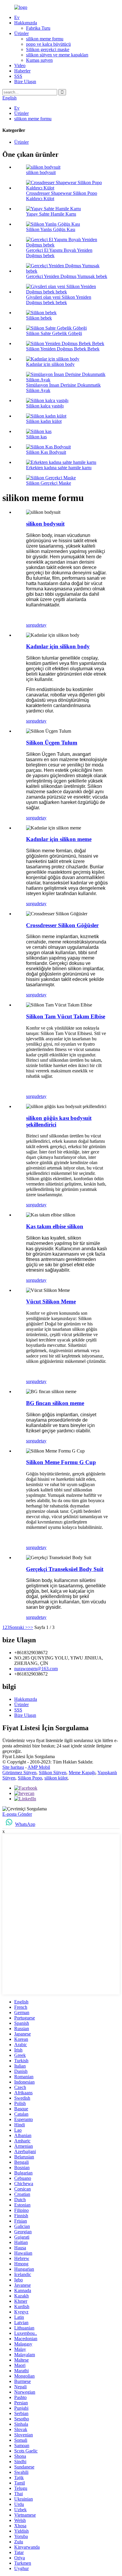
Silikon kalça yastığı (45, 406)
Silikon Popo (30, 1778)
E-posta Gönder (17, 1814)
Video (20, 65)
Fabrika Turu (38, 28)
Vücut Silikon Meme (51, 1302)
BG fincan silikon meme (55, 1403)
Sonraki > (19, 1627)
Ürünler (21, 33)
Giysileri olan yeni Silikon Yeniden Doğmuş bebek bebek (59, 300)
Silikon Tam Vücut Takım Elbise (66, 1016)
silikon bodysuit (41, 172)
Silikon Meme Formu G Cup (61, 1462)
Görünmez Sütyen (19, 1773)
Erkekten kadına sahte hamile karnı (59, 468)
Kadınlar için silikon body (50, 364)
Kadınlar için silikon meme (59, 839)
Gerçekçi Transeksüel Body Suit (65, 1569)
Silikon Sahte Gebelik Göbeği (54, 333)
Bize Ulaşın (25, 82)
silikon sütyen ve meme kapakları (57, 55)
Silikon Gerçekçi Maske (49, 483)
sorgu (31, 625)
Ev (17, 17)
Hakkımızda (26, 23)
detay (41, 625)
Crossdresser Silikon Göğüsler (62, 925)
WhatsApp (25, 1824)
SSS (18, 76)
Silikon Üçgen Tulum (52, 743)
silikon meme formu (45, 39)
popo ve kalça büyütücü (48, 44)
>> (30, 1627)
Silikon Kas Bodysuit (46, 452)
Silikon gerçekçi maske (48, 49)
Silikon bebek (39, 318)
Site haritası (13, 1767)
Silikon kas (36, 437)
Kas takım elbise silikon (55, 1226)
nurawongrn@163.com (36, 1669)
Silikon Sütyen (53, 1773)
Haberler (22, 71)
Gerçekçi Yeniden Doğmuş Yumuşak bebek (67, 276)
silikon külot (56, 1778)
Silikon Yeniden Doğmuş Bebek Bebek (63, 349)
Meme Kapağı (82, 1773)
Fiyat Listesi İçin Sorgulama (29, 1756)
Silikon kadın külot (44, 421)
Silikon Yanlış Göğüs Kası (51, 229)
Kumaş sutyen (39, 60)
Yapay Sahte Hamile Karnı (51, 214)
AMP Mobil (39, 1767)
